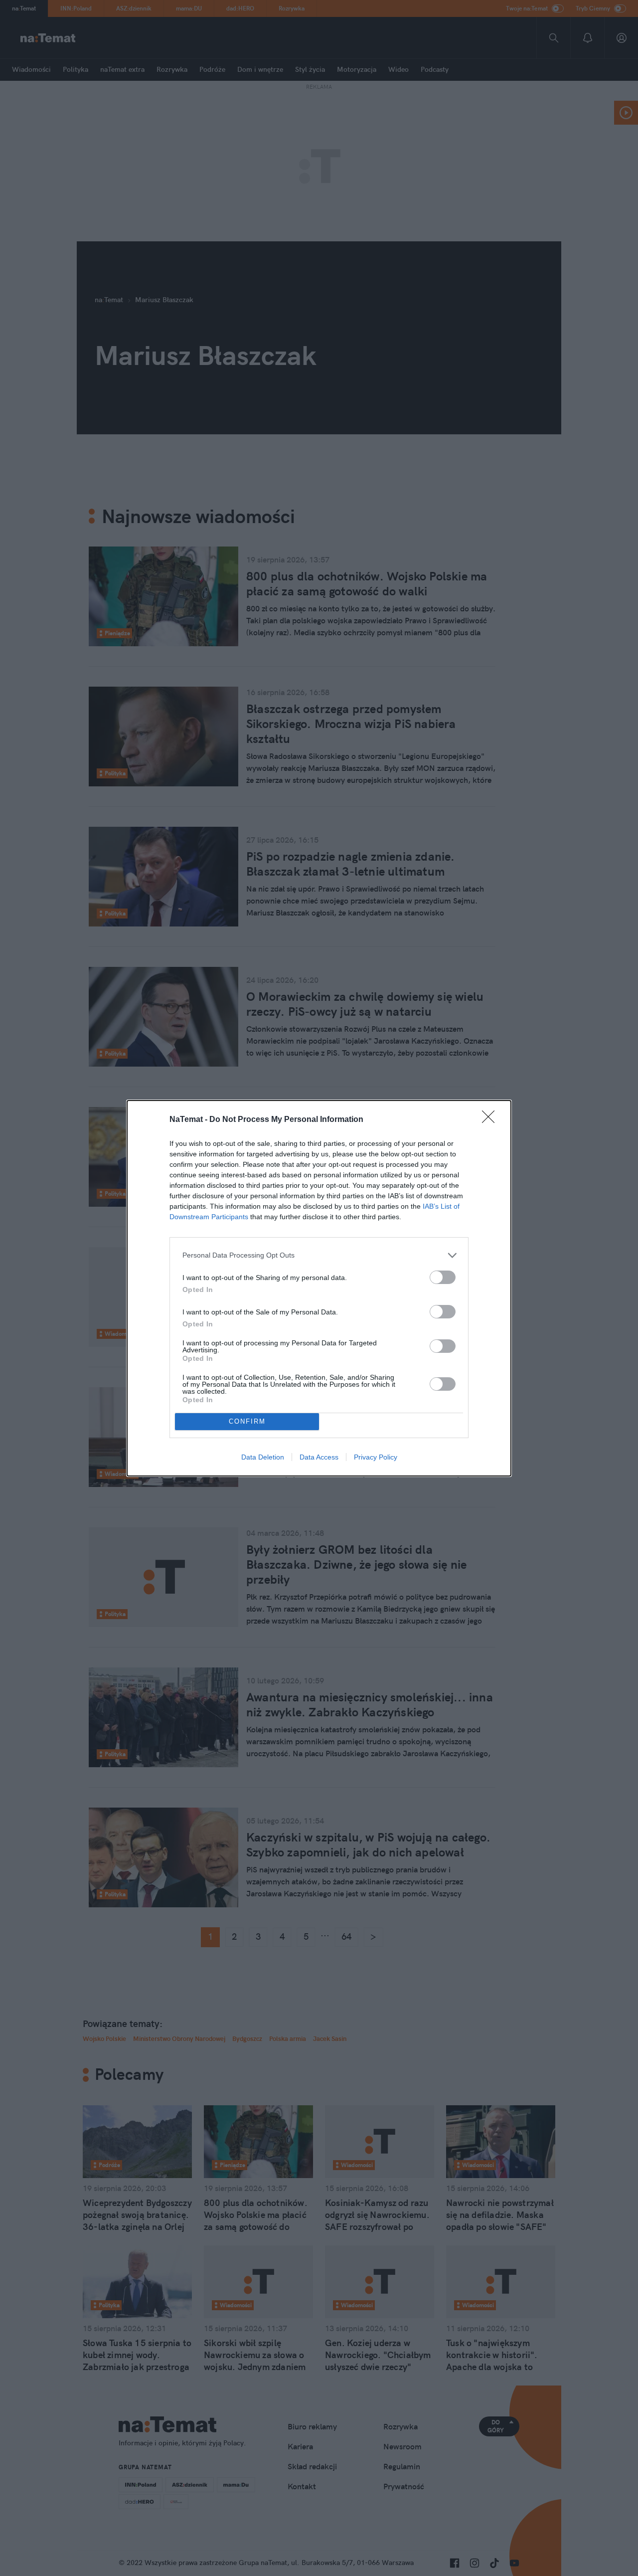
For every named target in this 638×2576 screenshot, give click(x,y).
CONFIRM (247, 1421)
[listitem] (319, 1255)
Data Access (319, 1457)
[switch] (443, 1277)
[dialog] (319, 1288)
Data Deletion (263, 1457)
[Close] (491, 1120)
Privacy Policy (376, 1457)
